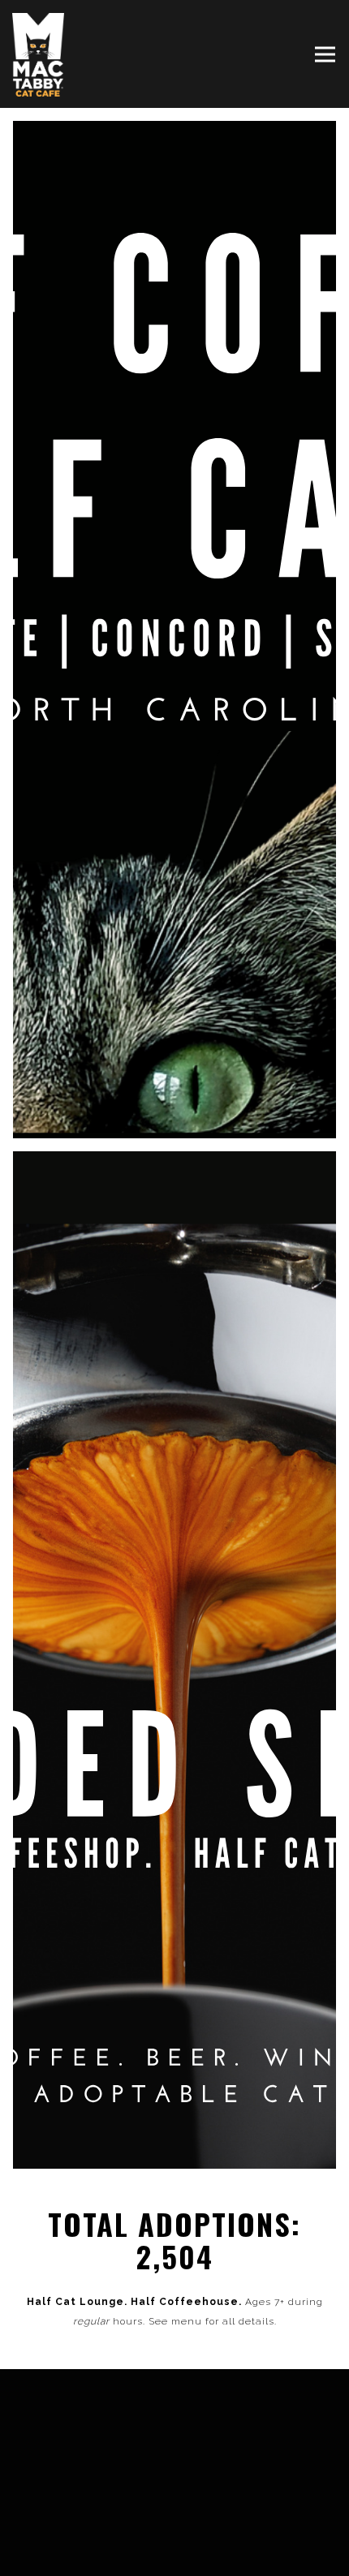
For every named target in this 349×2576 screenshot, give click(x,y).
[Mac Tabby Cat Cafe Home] (41, 54)
